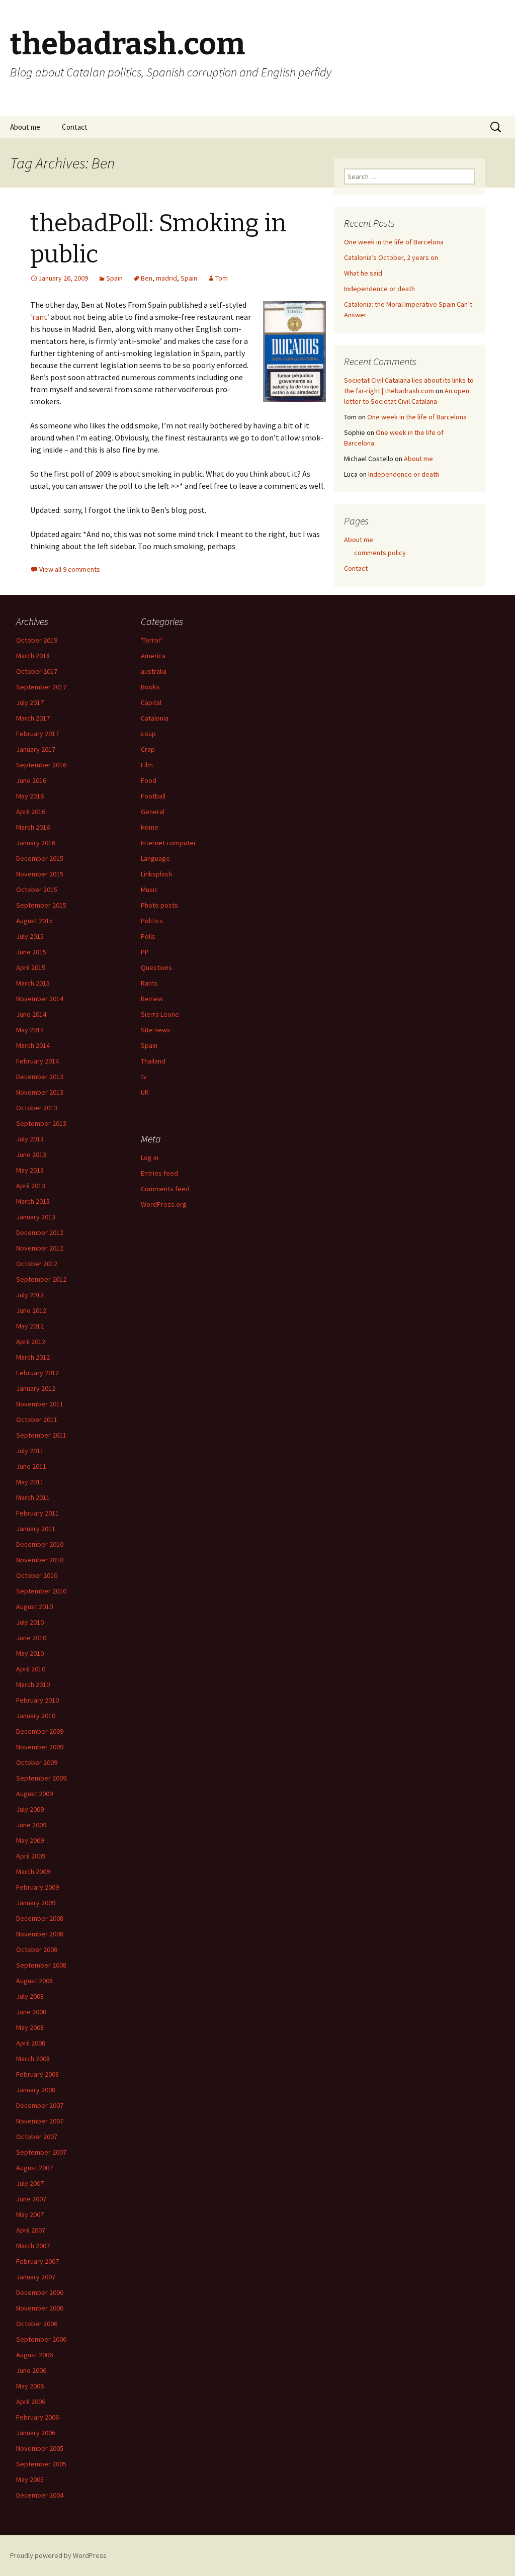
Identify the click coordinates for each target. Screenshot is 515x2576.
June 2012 (31, 1310)
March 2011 (33, 1497)
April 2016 (31, 812)
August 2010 (34, 1607)
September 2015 (41, 905)
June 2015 (31, 952)
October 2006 (37, 2324)
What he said (363, 273)
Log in (150, 1158)
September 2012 (41, 1279)
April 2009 (31, 1856)
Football (153, 796)
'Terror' (152, 640)
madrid (166, 278)
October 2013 (37, 1108)
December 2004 (40, 2495)
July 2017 (30, 702)
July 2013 (30, 1139)
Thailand (153, 1061)
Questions (156, 967)
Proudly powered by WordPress (58, 2555)
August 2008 (34, 1981)
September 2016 (41, 765)
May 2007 (30, 2214)
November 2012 (40, 1248)
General (153, 812)
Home (150, 827)
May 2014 (30, 1030)
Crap (148, 749)
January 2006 (36, 2433)
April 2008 (31, 2043)
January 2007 (36, 2277)
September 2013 (41, 1123)
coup (148, 734)
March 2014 (33, 1045)
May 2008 (30, 2027)
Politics (152, 921)
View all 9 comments (70, 569)
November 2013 (40, 1092)
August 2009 (34, 1794)
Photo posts (159, 905)
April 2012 (31, 1342)
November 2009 (40, 1747)
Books (150, 687)
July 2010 (30, 1622)
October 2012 (37, 1264)
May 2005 (30, 2479)
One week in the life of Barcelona (394, 242)
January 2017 (36, 749)
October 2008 (37, 1949)
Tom (222, 278)
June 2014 (31, 1014)
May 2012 (30, 1326)
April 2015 (31, 967)
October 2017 (37, 671)
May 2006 (30, 2386)
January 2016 (36, 843)
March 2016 (33, 827)
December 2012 (40, 1232)
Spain (114, 278)
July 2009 (30, 1809)
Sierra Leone (160, 1014)
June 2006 (31, 2370)
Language (155, 858)
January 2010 (36, 1716)
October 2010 (37, 1575)
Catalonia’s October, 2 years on (391, 257)
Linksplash (156, 874)
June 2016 (31, 780)
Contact (75, 127)
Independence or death (379, 289)
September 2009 (41, 1778)
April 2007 (31, 2230)
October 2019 (37, 640)
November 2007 (40, 2121)
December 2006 (40, 2292)
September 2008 (41, 1965)
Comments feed (165, 1189)
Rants (149, 983)
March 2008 (33, 2059)
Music (149, 890)
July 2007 (30, 2183)
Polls (148, 936)
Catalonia (155, 718)
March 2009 (33, 1872)
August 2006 (34, 2355)
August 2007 (34, 2168)
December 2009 (40, 1731)
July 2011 (30, 1451)
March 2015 (33, 983)
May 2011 (30, 1482)
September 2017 (41, 687)
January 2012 (36, 1388)
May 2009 (30, 1840)
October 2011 (37, 1419)
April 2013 (31, 1186)
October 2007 (37, 2137)
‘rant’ (40, 317)
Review (152, 999)
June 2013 (31, 1154)
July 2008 (30, 1996)
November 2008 (40, 1934)
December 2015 (40, 858)
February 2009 (37, 1887)
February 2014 (37, 1061)
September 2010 (41, 1591)
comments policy (380, 553)
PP (145, 952)
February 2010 (37, 1700)
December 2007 (40, 2105)
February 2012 (37, 1373)
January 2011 (36, 1529)
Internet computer (168, 843)
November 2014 (40, 999)
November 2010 (40, 1560)
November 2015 (40, 874)
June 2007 (31, 2199)
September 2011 (41, 1435)
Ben (147, 278)
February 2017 (37, 734)
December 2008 (40, 1918)
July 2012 (30, 1295)
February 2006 (37, 2417)
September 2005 (41, 2464)
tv (144, 1077)
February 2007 (37, 2261)
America (153, 656)
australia (154, 671)
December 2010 (40, 1544)
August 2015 (34, 921)
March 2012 (33, 1357)
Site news (156, 1030)
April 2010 (31, 1669)
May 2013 (30, 1170)
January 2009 (36, 1903)
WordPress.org (164, 1204)
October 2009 (37, 1762)
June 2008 (31, 2012)
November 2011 (40, 1404)
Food (149, 780)
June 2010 (31, 1638)
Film (147, 765)
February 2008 (37, 2074)
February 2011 (37, 1513)
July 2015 (30, 936)
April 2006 (31, 2402)
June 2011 (31, 1466)
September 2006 (41, 2339)
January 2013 (36, 1217)
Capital (151, 702)
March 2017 (33, 718)
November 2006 (40, 2308)
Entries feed (159, 1173)
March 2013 (33, 1201)
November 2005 (40, 2448)
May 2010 (30, 1653)
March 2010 (33, 1684)
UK (145, 1092)
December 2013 (40, 1077)
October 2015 (37, 890)
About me (25, 127)
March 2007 (33, 2246)
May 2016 (30, 796)
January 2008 (36, 2090)
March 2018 (33, 656)
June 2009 (31, 1825)
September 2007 (41, 2152)
